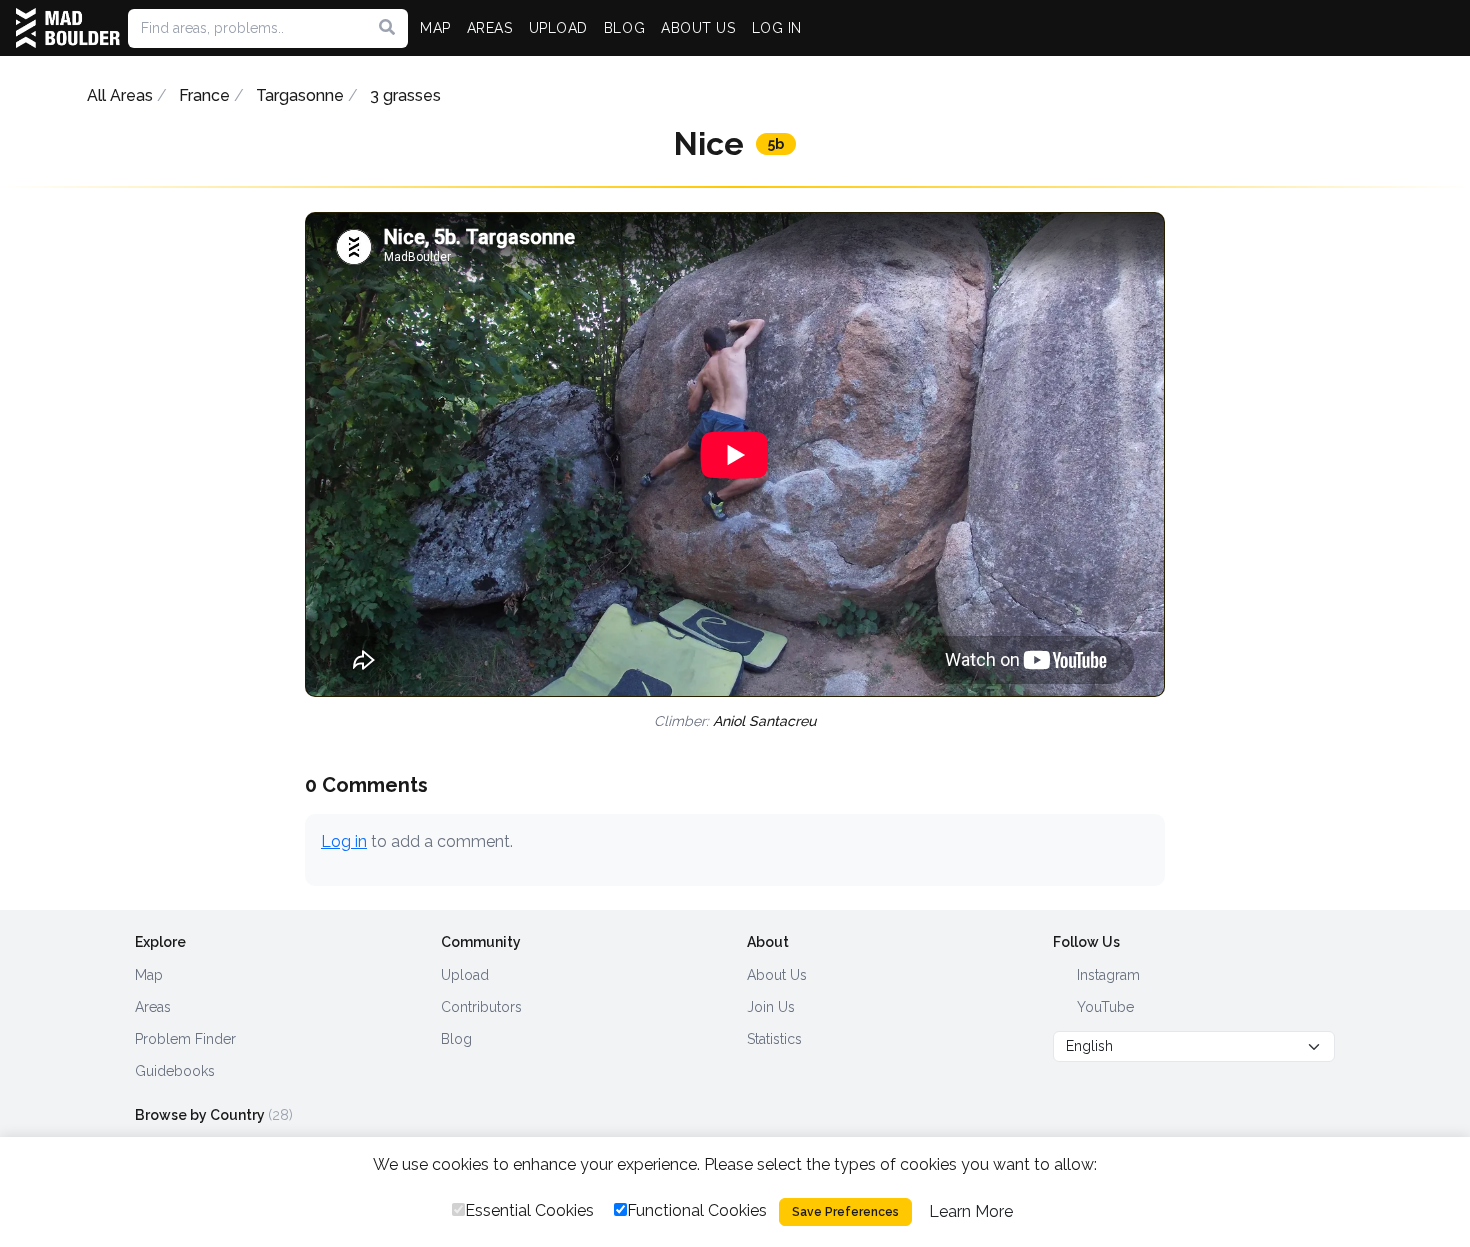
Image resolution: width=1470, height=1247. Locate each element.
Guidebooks (175, 1071)
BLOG (624, 28)
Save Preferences (845, 1212)
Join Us (771, 1007)
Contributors (481, 1007)
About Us (777, 975)
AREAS (490, 28)
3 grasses (405, 95)
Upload (465, 975)
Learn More (971, 1211)
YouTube (1103, 1007)
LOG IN (777, 28)
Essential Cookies (529, 1210)
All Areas (120, 95)
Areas (153, 1007)
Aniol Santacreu (764, 721)
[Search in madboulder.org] (387, 28)
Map (149, 975)
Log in (344, 841)
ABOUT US (698, 28)
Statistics (774, 1039)
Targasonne (300, 95)
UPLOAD (558, 28)
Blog (456, 1039)
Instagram (1106, 975)
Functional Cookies (697, 1210)
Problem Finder (185, 1039)
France (204, 95)
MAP (435, 28)
